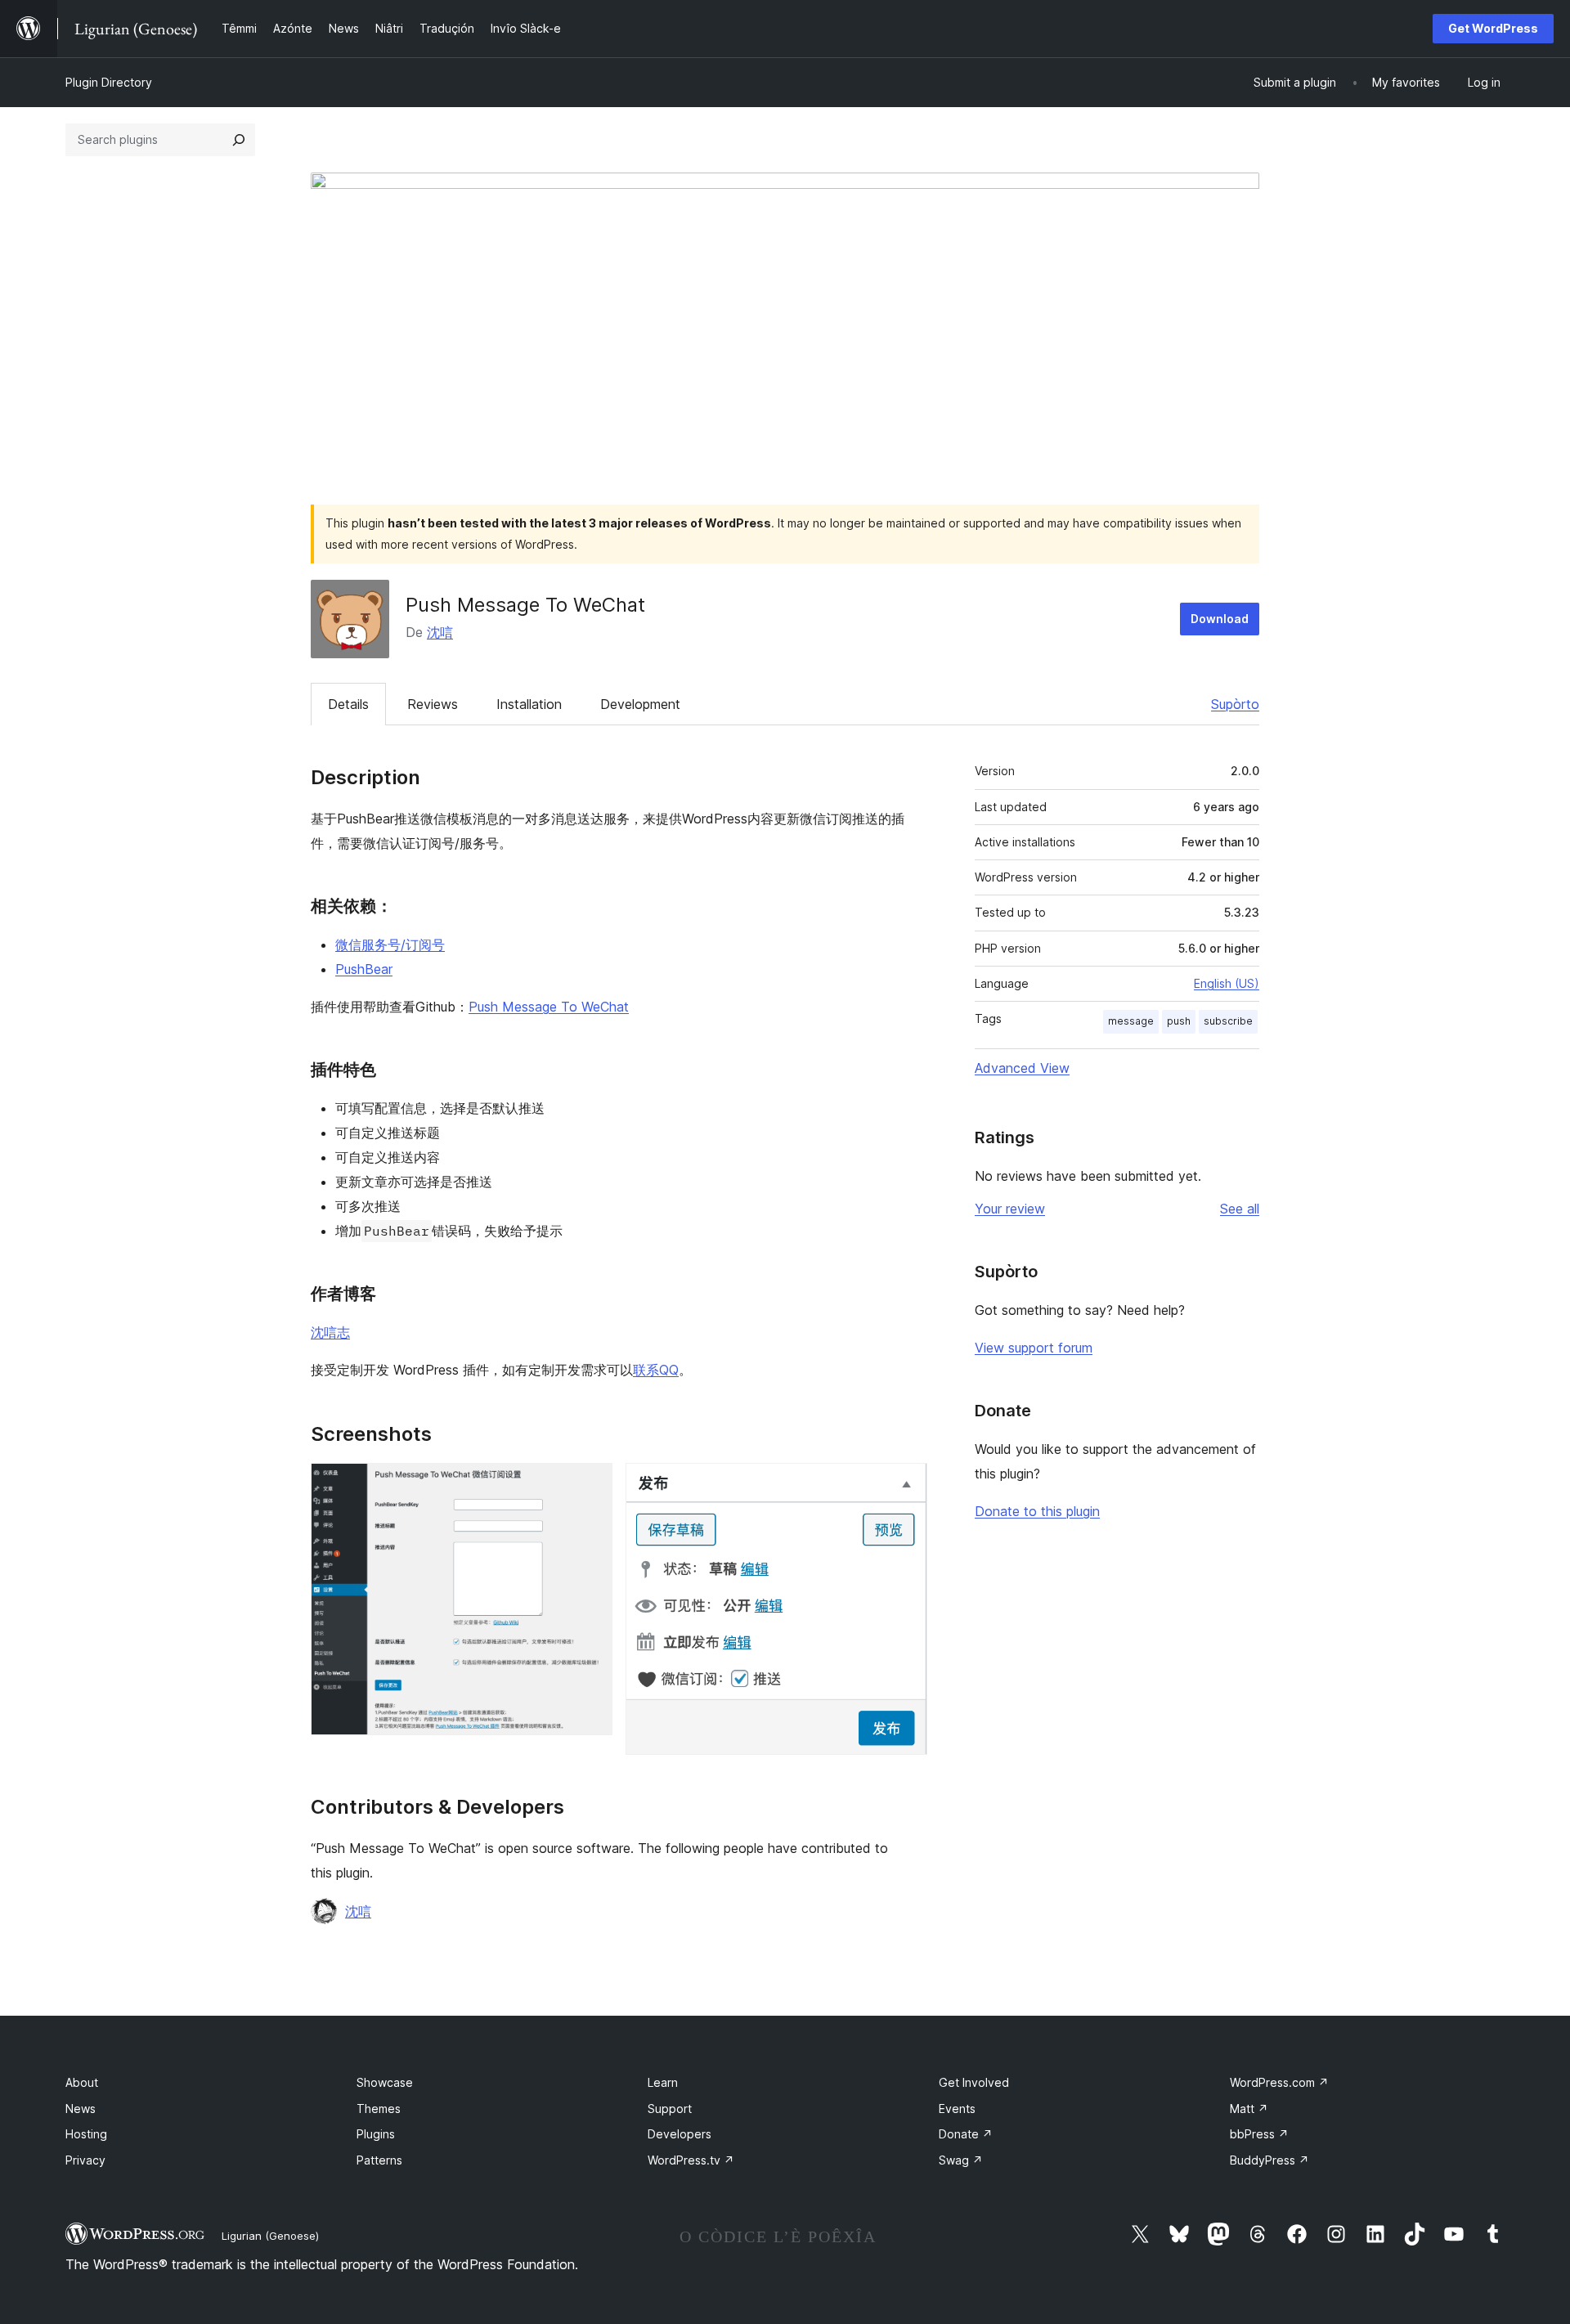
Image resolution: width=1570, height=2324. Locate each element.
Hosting (86, 2134)
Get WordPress (1493, 28)
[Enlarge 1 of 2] (590, 1485)
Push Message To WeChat (549, 1007)
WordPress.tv (691, 2160)
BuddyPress (1269, 2160)
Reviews (433, 704)
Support (670, 2109)
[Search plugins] (239, 140)
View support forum (1034, 1348)
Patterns (379, 2160)
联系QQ (656, 1370)
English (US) (1227, 983)
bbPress (1259, 2134)
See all (1240, 1209)
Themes (379, 2109)
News (81, 2109)
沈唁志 (330, 1332)
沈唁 (440, 632)
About (82, 2082)
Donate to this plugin (1037, 1511)
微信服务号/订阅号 (390, 944)
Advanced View (1022, 1068)
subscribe (1228, 1021)
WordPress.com (1279, 2082)
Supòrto (1235, 704)
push (1179, 1021)
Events (957, 2109)
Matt (1249, 2109)
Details (348, 704)
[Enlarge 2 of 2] (905, 1485)
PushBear (364, 969)
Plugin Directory (109, 82)
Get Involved (974, 2082)
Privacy (85, 2160)
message (1131, 1021)
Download (1220, 619)
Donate (966, 2134)
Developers (680, 2134)
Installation (529, 704)
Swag (961, 2160)
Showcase (385, 2082)
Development (640, 704)
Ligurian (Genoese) (270, 2236)
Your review (1010, 1209)
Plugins (376, 2134)
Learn (663, 2082)
